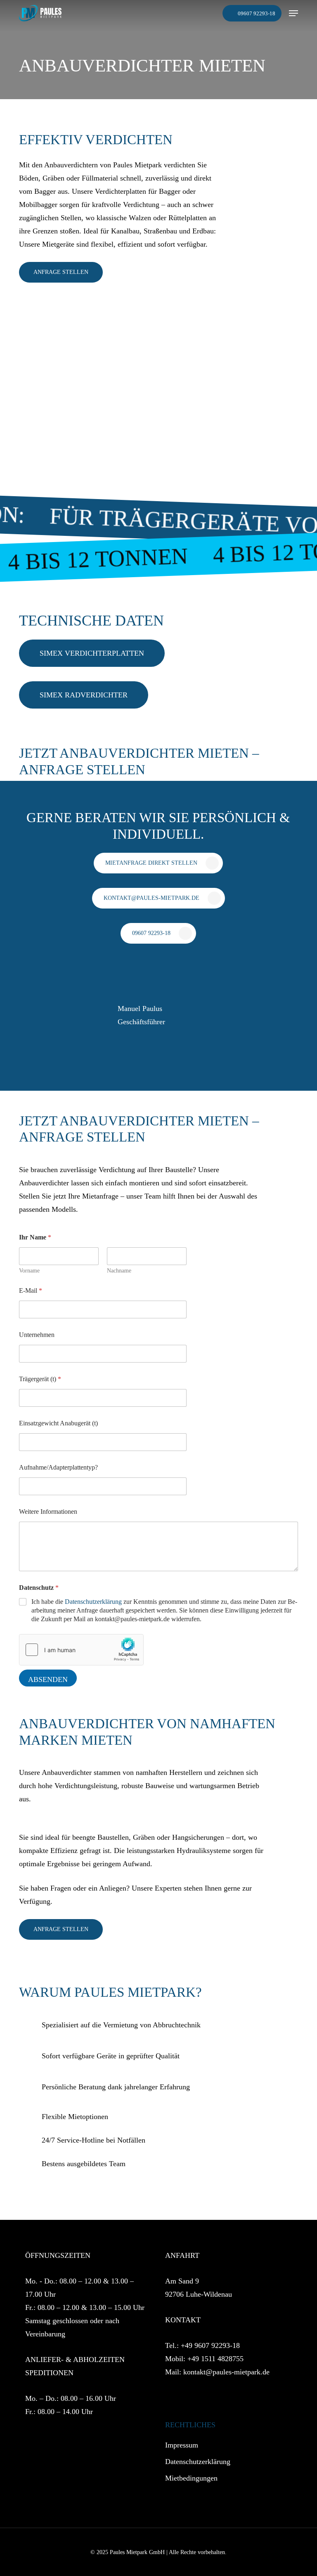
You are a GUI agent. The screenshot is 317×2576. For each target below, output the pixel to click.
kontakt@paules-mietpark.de (226, 2372)
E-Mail (31, 1290)
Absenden (48, 1679)
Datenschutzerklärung (93, 1602)
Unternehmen (37, 1335)
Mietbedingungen (191, 2478)
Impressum (182, 2445)
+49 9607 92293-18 (210, 2345)
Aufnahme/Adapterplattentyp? (58, 1467)
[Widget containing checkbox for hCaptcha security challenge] (81, 1650)
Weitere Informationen (48, 1512)
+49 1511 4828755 (215, 2359)
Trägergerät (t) (40, 1379)
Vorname (29, 1271)
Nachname (119, 1271)
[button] (293, 13)
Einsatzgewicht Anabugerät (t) (58, 1423)
